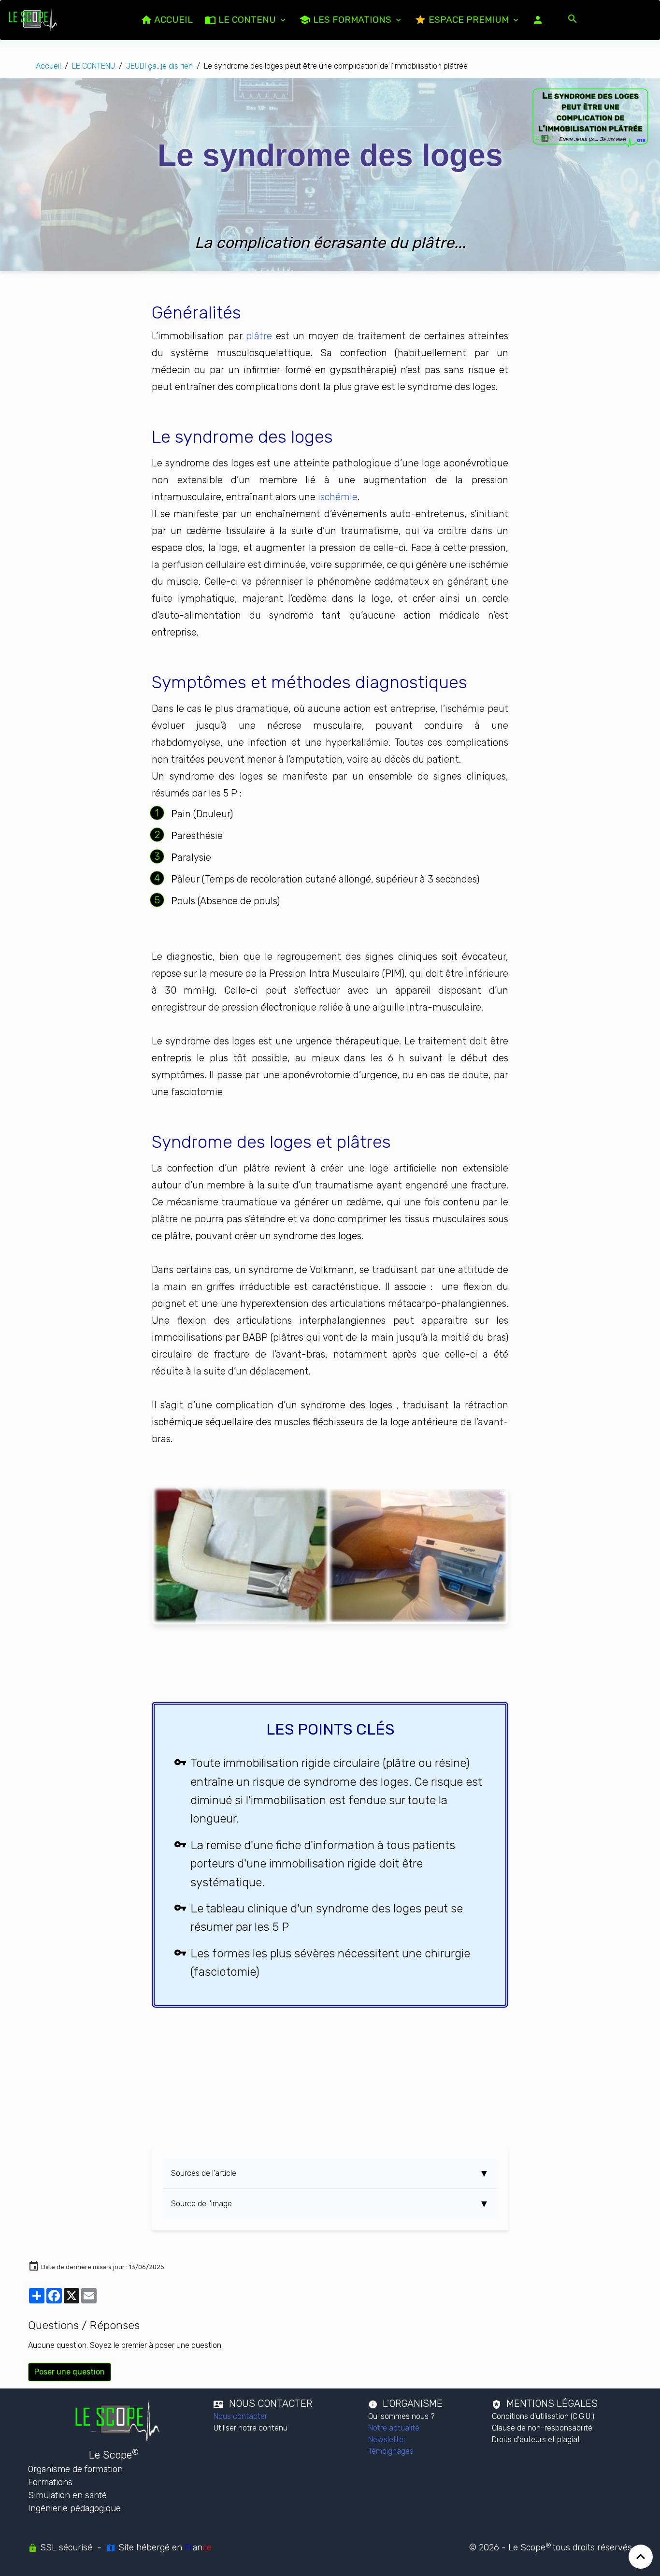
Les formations (352, 20)
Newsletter (387, 2439)
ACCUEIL (172, 20)
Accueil (48, 66)
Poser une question (70, 2372)
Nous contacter (240, 2416)
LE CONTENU (247, 20)
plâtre (259, 336)
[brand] (35, 20)
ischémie (338, 497)
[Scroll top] (641, 2557)
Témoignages (391, 2451)
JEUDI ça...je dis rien (159, 66)
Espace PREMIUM (469, 20)
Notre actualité (394, 2428)
